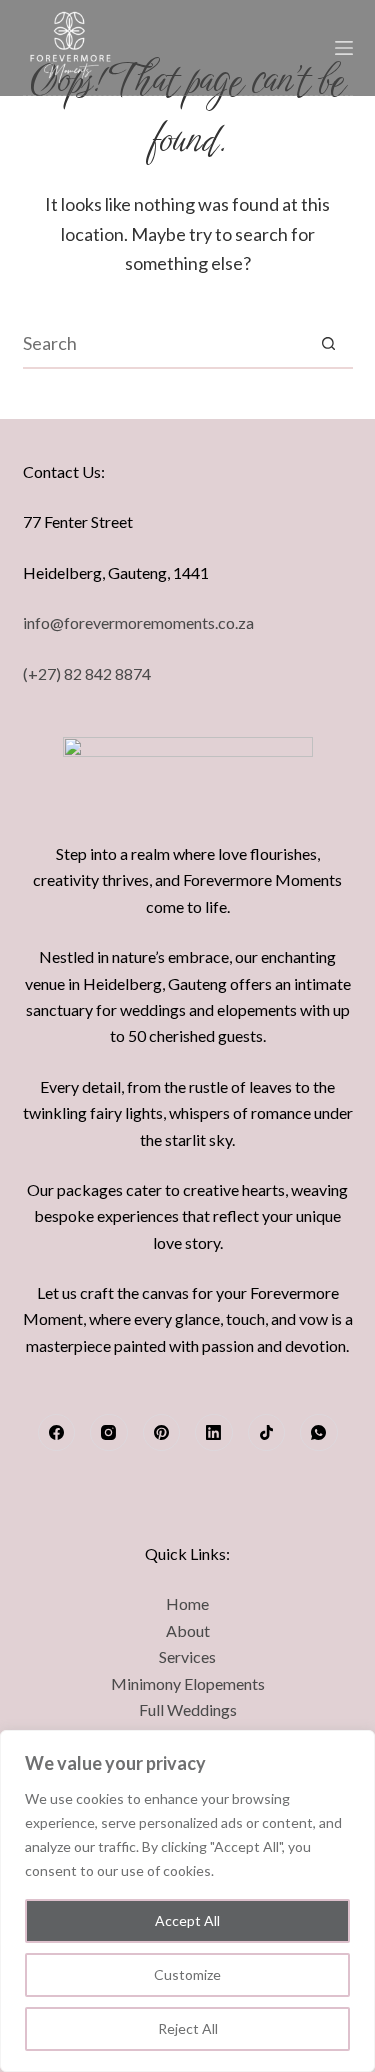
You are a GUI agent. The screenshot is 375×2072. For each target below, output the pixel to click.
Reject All (188, 2028)
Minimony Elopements (188, 1683)
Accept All (187, 1920)
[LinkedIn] (214, 1433)
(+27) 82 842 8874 (87, 673)
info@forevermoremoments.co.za (138, 622)
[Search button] (329, 343)
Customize (187, 1974)
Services (187, 1656)
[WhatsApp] (319, 1433)
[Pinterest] (162, 1433)
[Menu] (344, 48)
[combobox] (164, 343)
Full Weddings (188, 1709)
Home (187, 1603)
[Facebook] (57, 1433)
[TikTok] (267, 1433)
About (188, 1630)
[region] (187, 1901)
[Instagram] (109, 1433)
